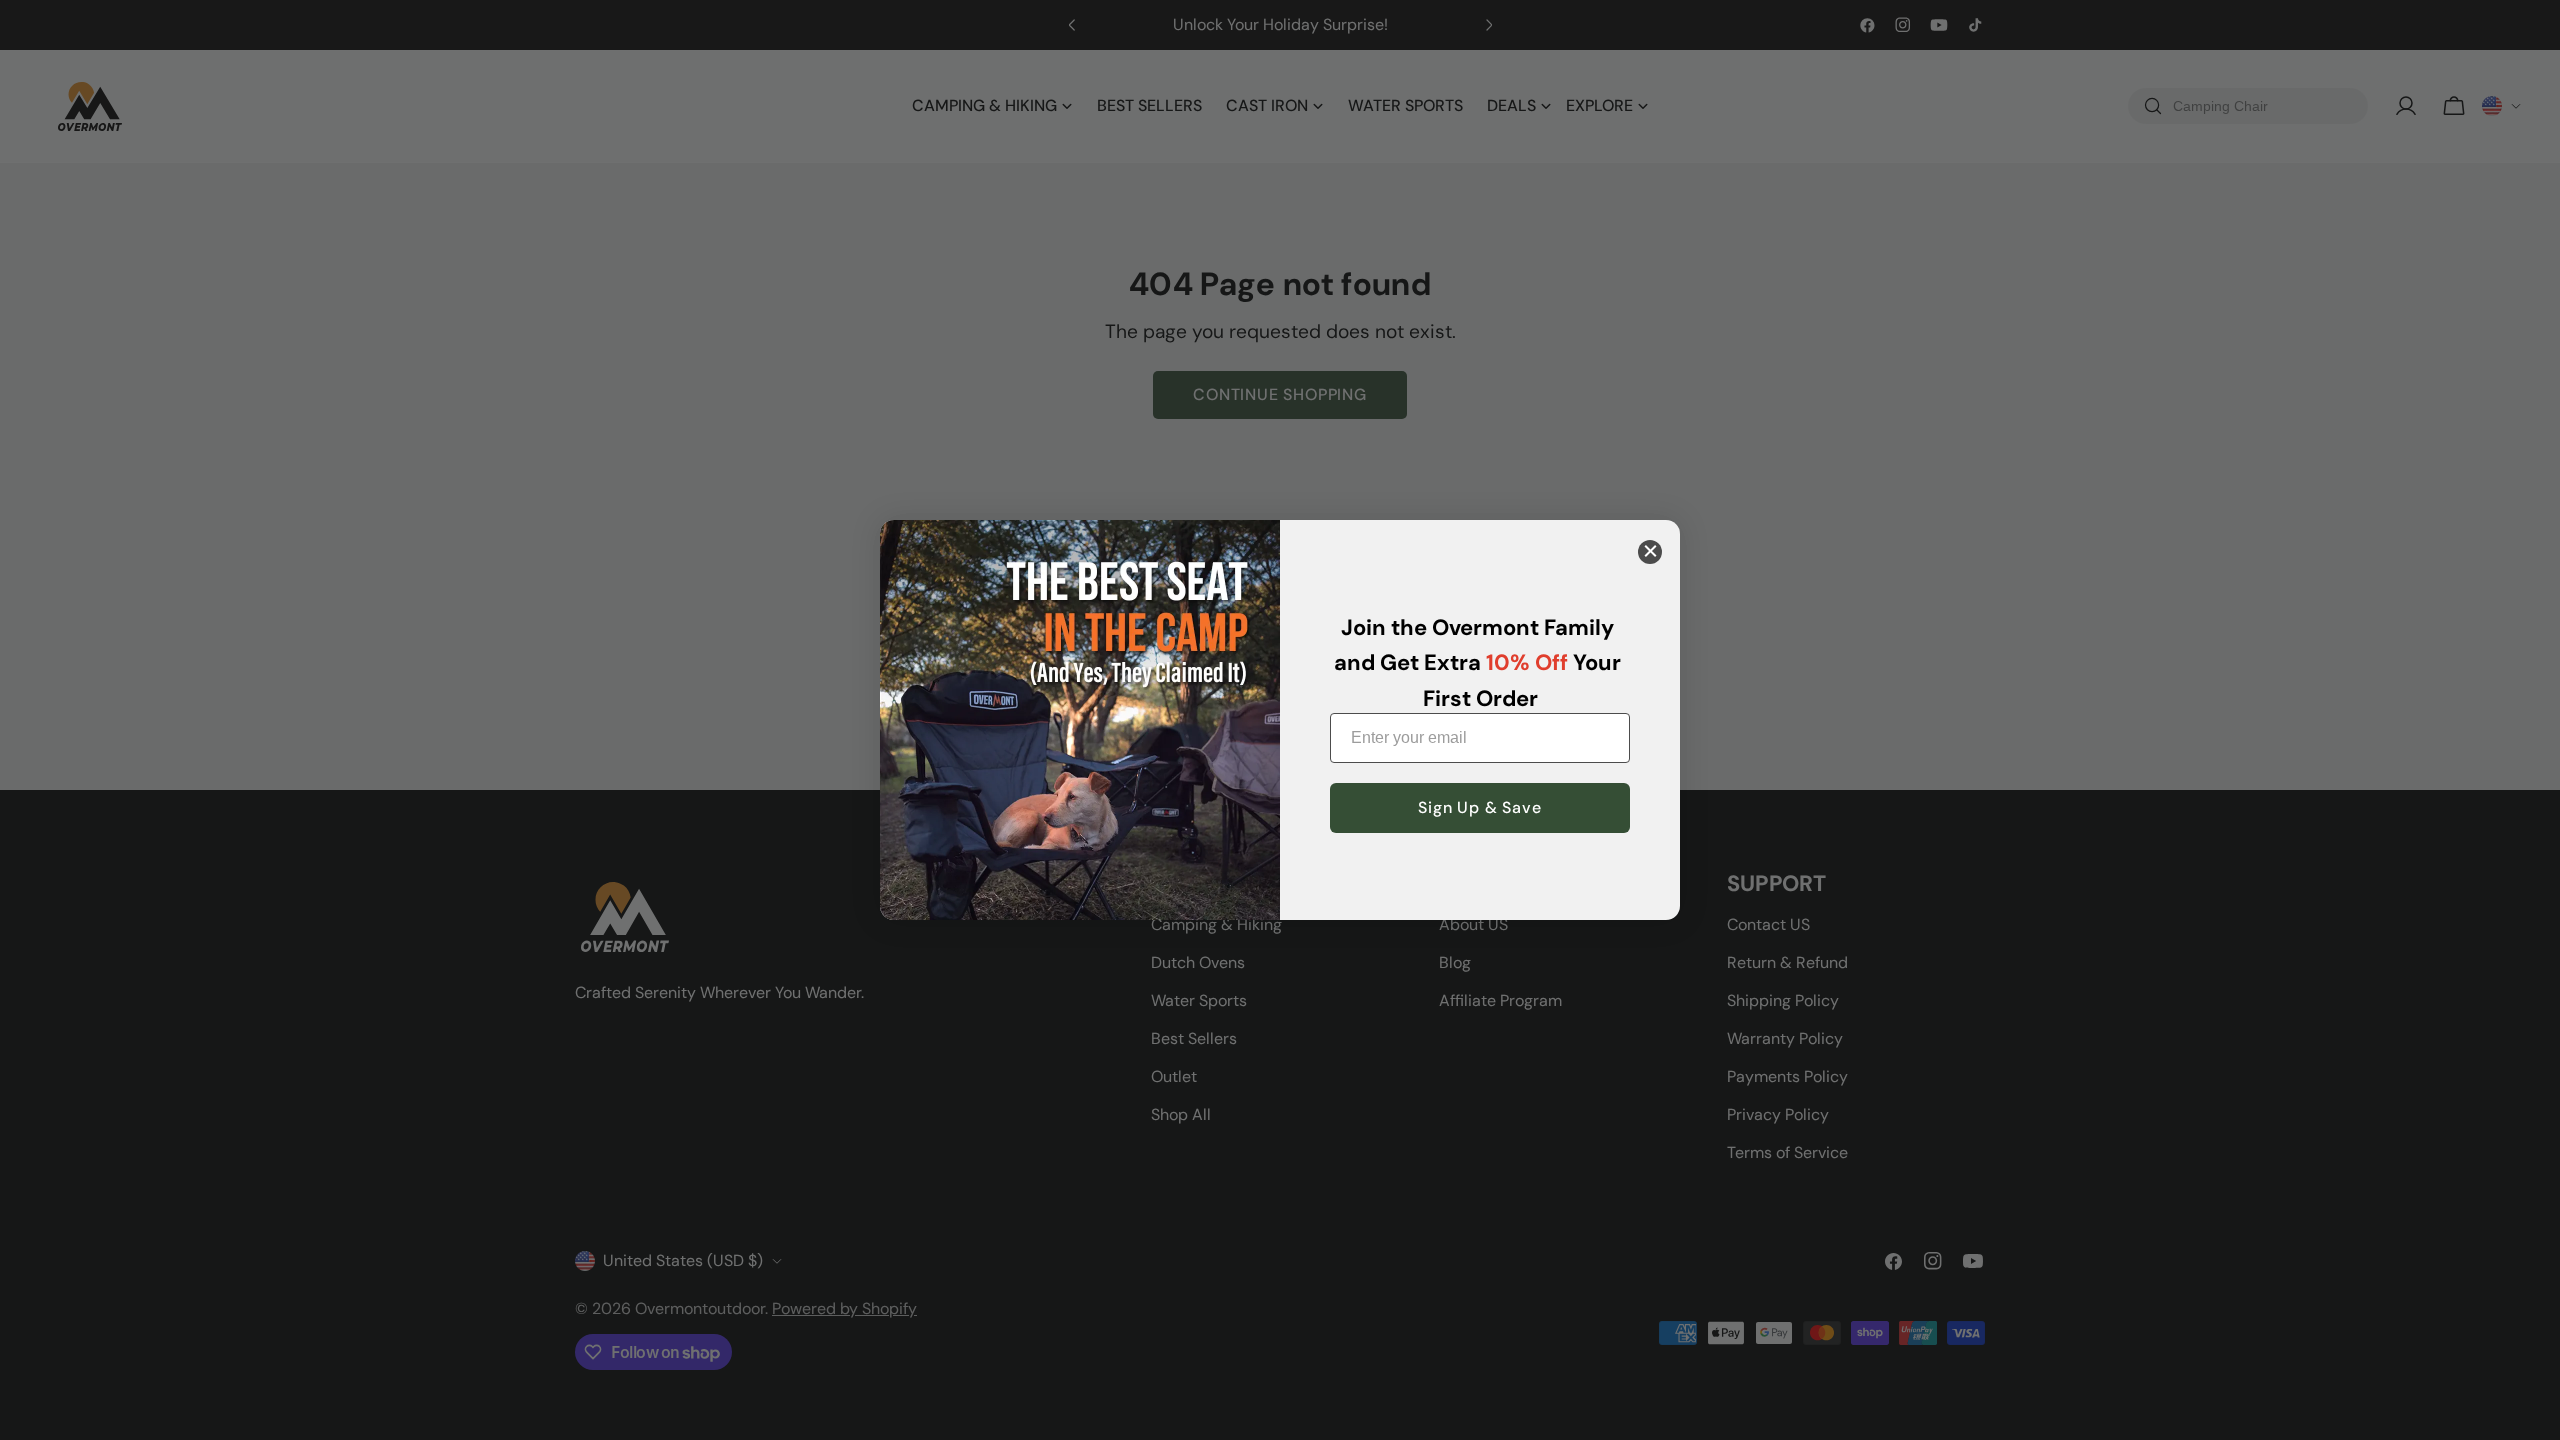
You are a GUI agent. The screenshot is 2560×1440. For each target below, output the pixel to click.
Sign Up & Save (1479, 807)
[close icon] (1650, 552)
